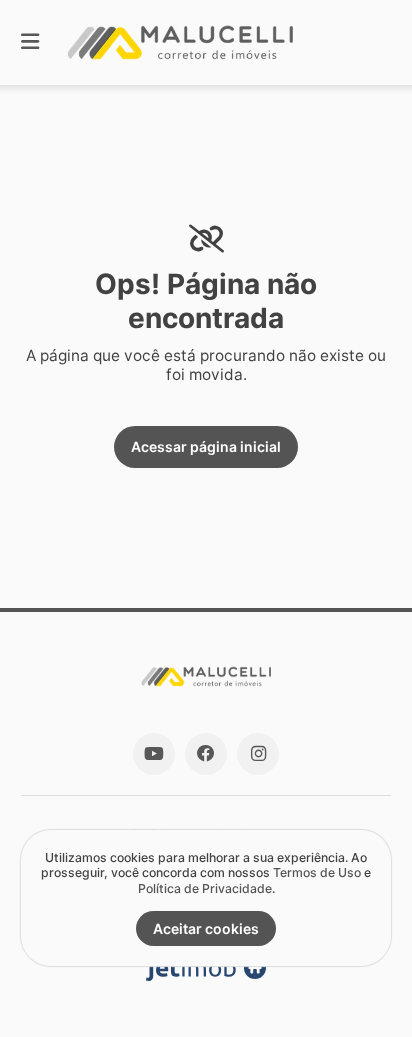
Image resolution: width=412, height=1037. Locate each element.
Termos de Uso (317, 872)
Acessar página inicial (206, 446)
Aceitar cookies (206, 928)
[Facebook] (206, 754)
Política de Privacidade (205, 888)
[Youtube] (154, 754)
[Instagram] (258, 754)
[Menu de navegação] (30, 42)
